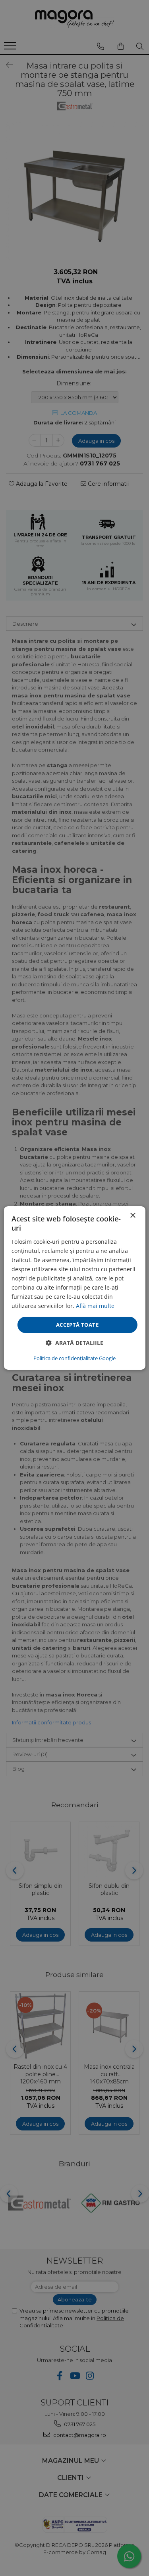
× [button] (133, 1216)
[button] (74, 1343)
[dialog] (74, 1288)
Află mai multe (95, 1306)
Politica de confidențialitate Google (74, 1358)
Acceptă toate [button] (77, 1324)
